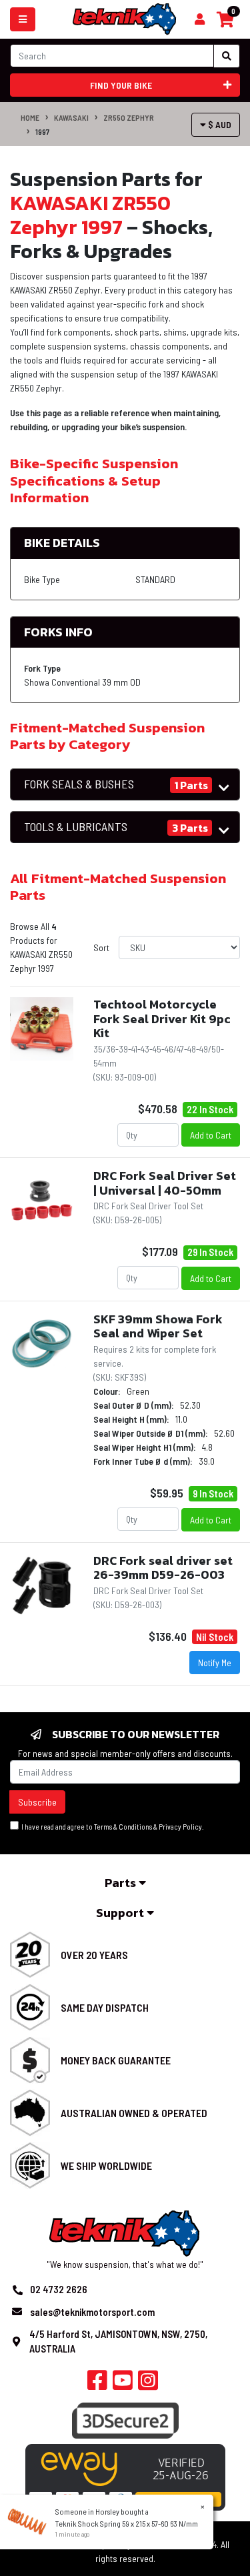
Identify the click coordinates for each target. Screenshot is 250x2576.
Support (121, 1913)
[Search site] (227, 56)
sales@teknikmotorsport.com (92, 2312)
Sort (101, 947)
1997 (42, 131)
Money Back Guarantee (116, 2060)
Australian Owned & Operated (134, 2113)
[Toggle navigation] (23, 19)
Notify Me (215, 1663)
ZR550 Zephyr (129, 117)
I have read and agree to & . (111, 1827)
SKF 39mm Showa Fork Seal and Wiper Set (158, 1326)
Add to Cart (211, 1135)
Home (30, 117)
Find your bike (121, 85)
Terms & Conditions (123, 1827)
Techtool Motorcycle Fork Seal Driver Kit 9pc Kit (162, 1019)
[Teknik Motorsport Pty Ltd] (125, 18)
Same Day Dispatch (105, 2007)
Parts (122, 1883)
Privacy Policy (180, 1827)
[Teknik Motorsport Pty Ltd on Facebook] (97, 2384)
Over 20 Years (94, 1955)
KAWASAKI (71, 117)
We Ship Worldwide (106, 2165)
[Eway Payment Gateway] (125, 2476)
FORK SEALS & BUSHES (79, 784)
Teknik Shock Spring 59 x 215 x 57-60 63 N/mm (127, 2523)
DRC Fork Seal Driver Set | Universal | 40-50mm (165, 1183)
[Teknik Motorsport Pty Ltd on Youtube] (123, 2384)
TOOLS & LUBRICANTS (76, 827)
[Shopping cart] (200, 19)
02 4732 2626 (59, 2289)
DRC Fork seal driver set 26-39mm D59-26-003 (163, 1568)
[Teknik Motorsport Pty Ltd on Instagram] (148, 2384)
